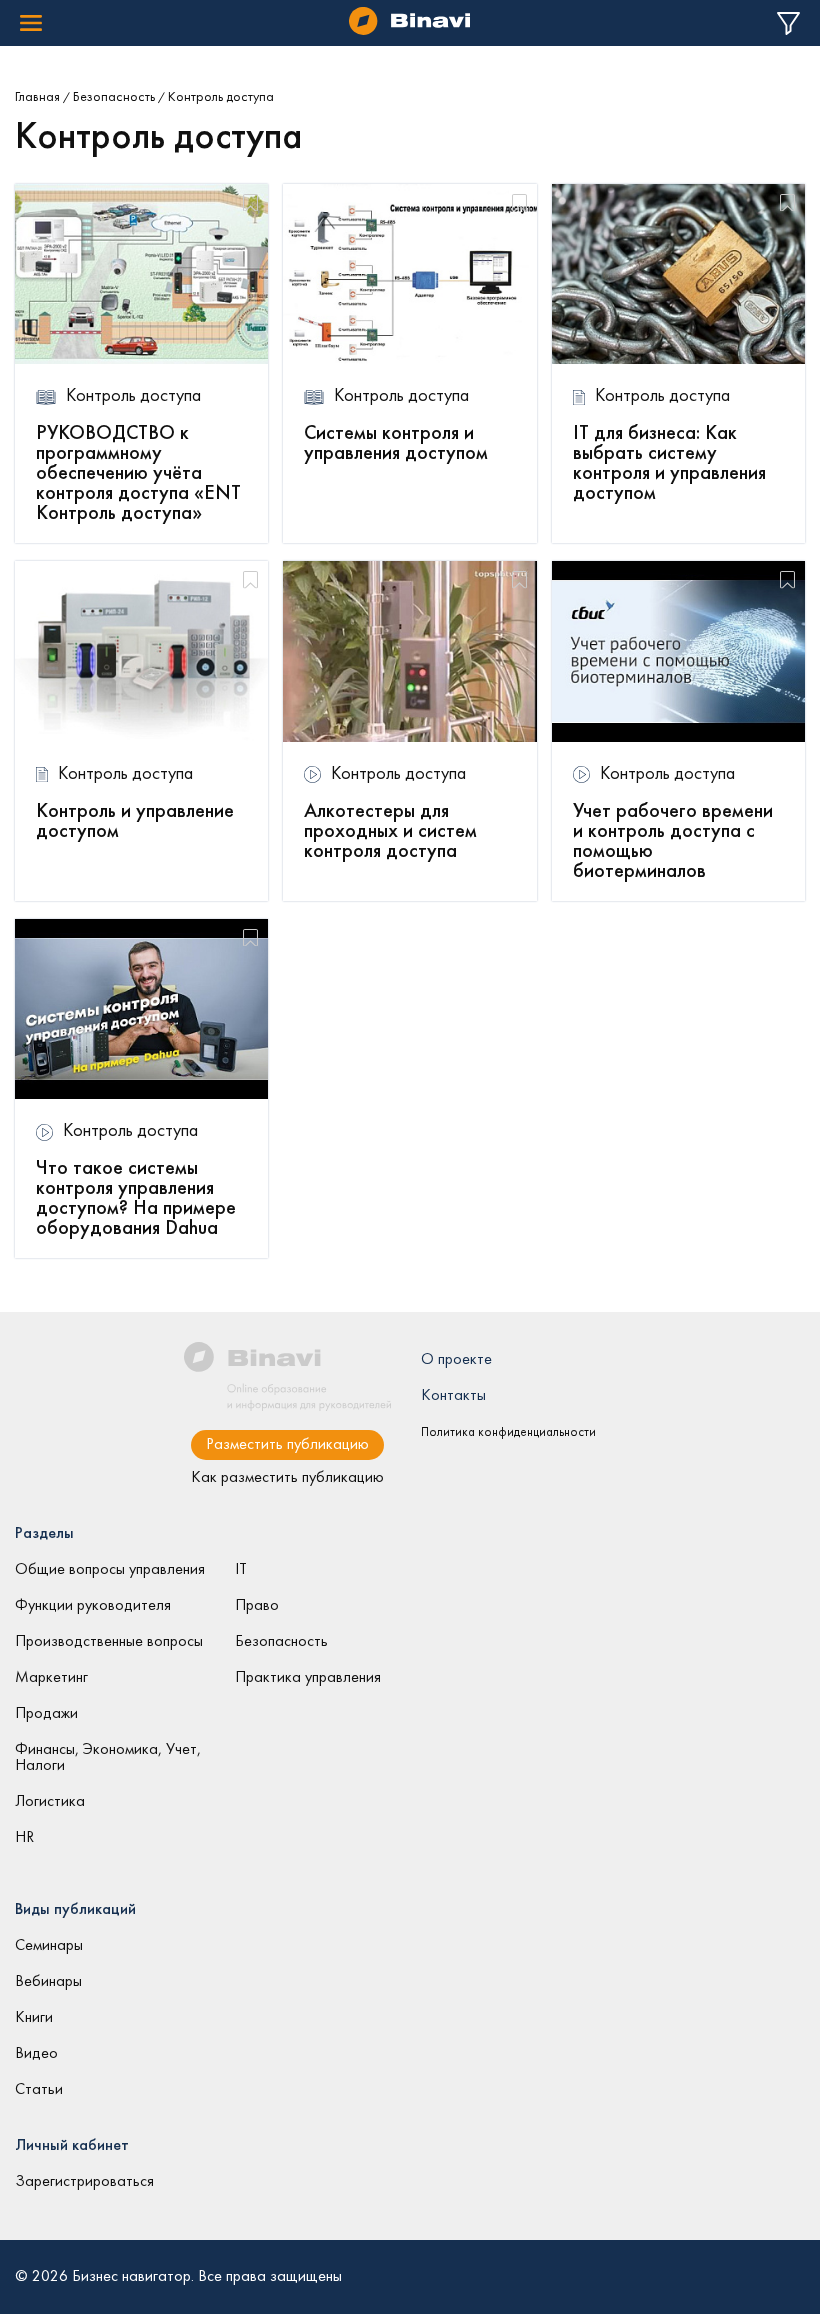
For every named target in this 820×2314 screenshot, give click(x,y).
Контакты (453, 1396)
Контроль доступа (133, 396)
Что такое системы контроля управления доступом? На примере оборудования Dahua (136, 1199)
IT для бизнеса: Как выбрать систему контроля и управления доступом (669, 464)
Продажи (46, 1714)
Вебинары (48, 1982)
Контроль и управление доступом (135, 822)
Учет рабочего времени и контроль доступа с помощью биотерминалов (673, 842)
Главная (37, 97)
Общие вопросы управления (110, 1570)
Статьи (39, 2090)
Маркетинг (51, 1678)
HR (24, 1838)
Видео (36, 2054)
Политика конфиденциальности (508, 1433)
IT (241, 1570)
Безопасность (114, 97)
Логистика (50, 1802)
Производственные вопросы (109, 1642)
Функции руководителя (93, 1606)
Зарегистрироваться (84, 2182)
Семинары (49, 1946)
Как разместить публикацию (287, 1478)
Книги (34, 2018)
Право (257, 1606)
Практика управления (308, 1678)
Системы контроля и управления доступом (396, 444)
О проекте (456, 1360)
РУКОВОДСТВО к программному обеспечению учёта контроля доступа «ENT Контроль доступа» (138, 474)
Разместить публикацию (287, 1445)
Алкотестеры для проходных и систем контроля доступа (390, 832)
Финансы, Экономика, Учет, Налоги (108, 1758)
